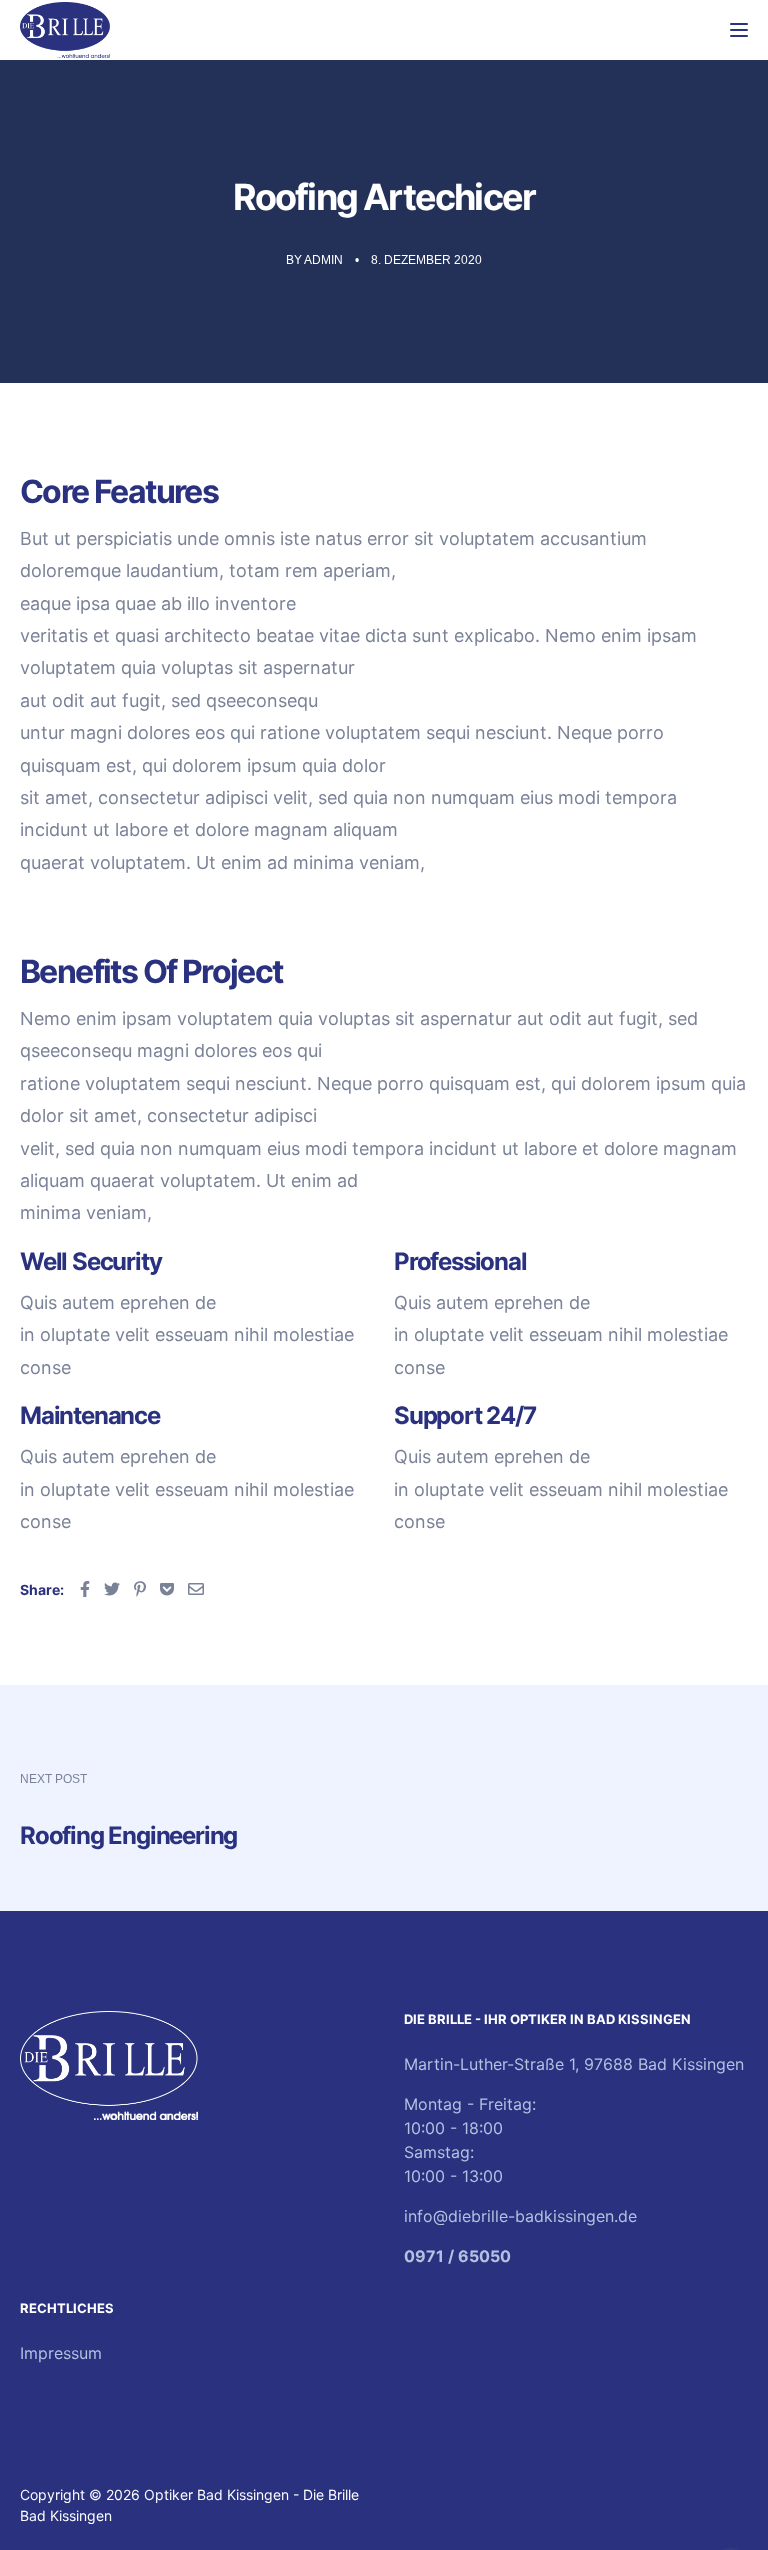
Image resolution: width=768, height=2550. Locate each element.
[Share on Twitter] (112, 1589)
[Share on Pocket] (167, 1589)
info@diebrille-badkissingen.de (520, 2216)
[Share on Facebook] (85, 1589)
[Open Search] (703, 30)
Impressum (61, 2353)
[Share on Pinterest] (140, 1589)
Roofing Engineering (128, 1835)
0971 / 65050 (457, 2256)
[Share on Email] (196, 1589)
